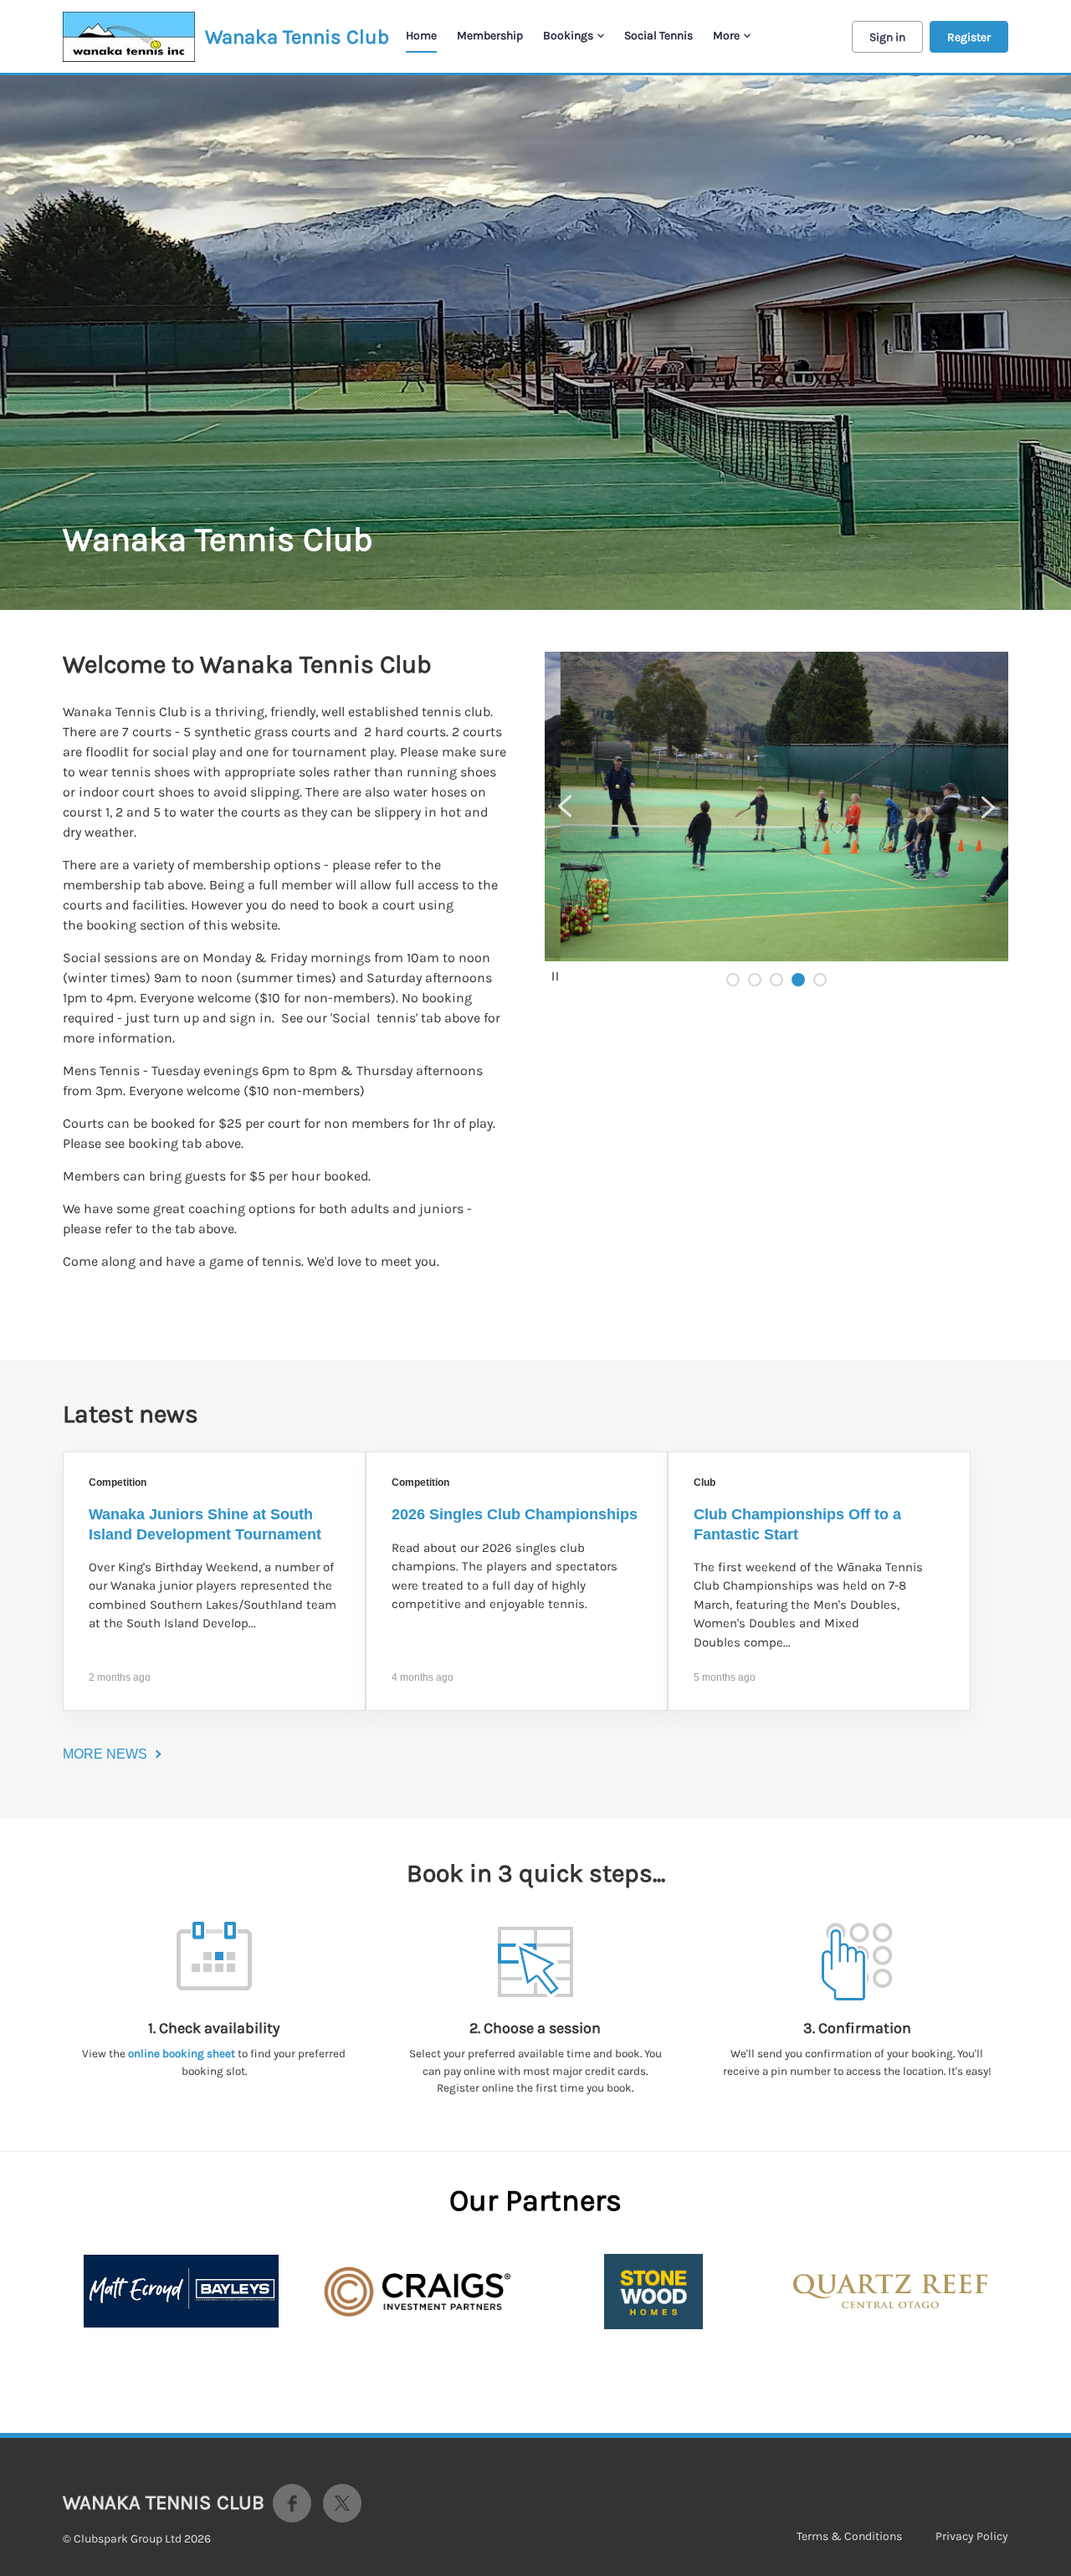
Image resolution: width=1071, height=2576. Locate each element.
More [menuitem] (726, 36)
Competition (118, 1483)
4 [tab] (798, 980)
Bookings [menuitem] (568, 36)
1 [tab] (733, 980)
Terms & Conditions (849, 2536)
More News (105, 1754)
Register (969, 37)
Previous (565, 807)
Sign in (887, 37)
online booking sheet (182, 2054)
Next (988, 807)
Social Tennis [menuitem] (658, 36)
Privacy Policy (972, 2536)
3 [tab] (776, 980)
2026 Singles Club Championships (515, 1514)
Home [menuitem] (421, 36)
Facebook (292, 2503)
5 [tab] (820, 980)
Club (705, 1483)
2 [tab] (755, 980)
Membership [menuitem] (490, 36)
